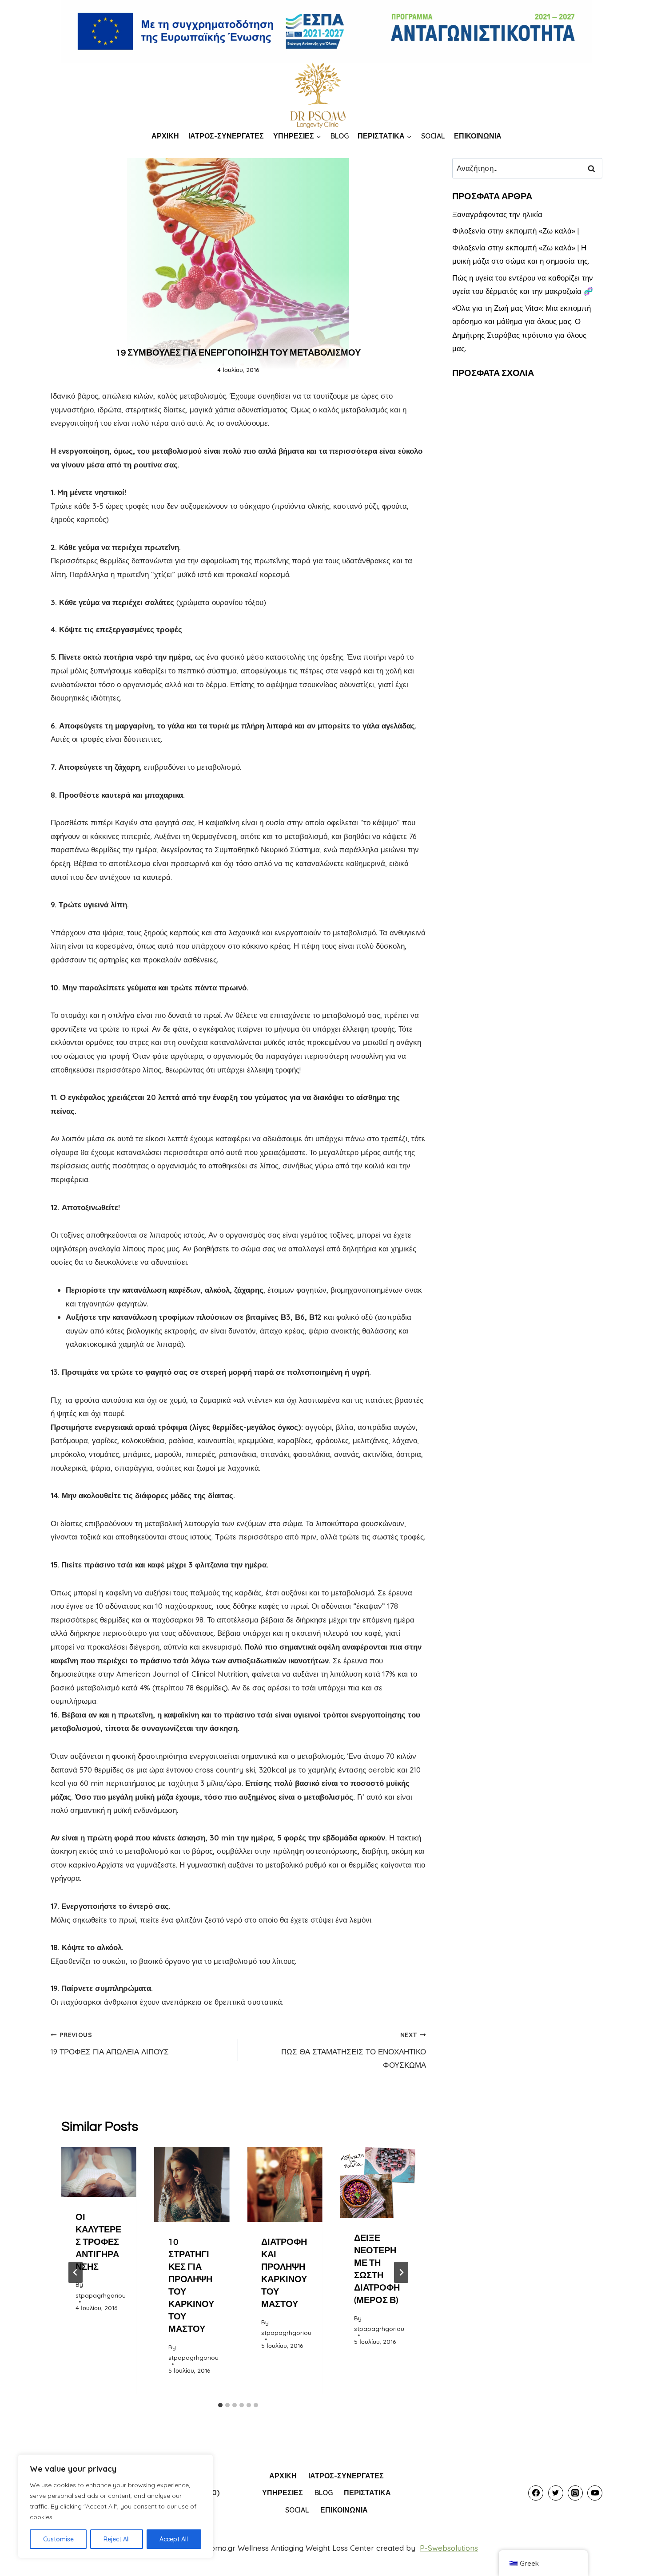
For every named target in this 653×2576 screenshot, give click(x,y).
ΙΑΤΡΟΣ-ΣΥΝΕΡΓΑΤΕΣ (226, 136)
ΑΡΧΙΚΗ (165, 136)
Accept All (174, 2539)
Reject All (117, 2539)
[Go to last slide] (76, 2272)
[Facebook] (536, 2493)
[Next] (401, 2272)
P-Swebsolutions (449, 2548)
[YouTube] (595, 2493)
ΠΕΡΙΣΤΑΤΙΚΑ (367, 2493)
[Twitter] (556, 2493)
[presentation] (99, 2172)
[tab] (220, 2405)
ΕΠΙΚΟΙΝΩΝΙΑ (478, 136)
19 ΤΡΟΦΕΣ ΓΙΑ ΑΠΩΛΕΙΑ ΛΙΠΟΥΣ (110, 2044)
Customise (58, 2539)
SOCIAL (433, 136)
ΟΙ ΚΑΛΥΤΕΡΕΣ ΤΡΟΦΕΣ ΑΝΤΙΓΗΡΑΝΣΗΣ (98, 2242)
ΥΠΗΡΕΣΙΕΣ (283, 2493)
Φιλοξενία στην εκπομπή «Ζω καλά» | (516, 231)
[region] (115, 2506)
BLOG (340, 136)
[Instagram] (575, 2493)
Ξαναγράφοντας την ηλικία (497, 214)
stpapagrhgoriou (101, 2295)
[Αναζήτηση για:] (527, 168)
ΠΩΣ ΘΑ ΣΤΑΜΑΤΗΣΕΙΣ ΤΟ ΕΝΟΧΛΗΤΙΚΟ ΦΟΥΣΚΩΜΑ (353, 2050)
